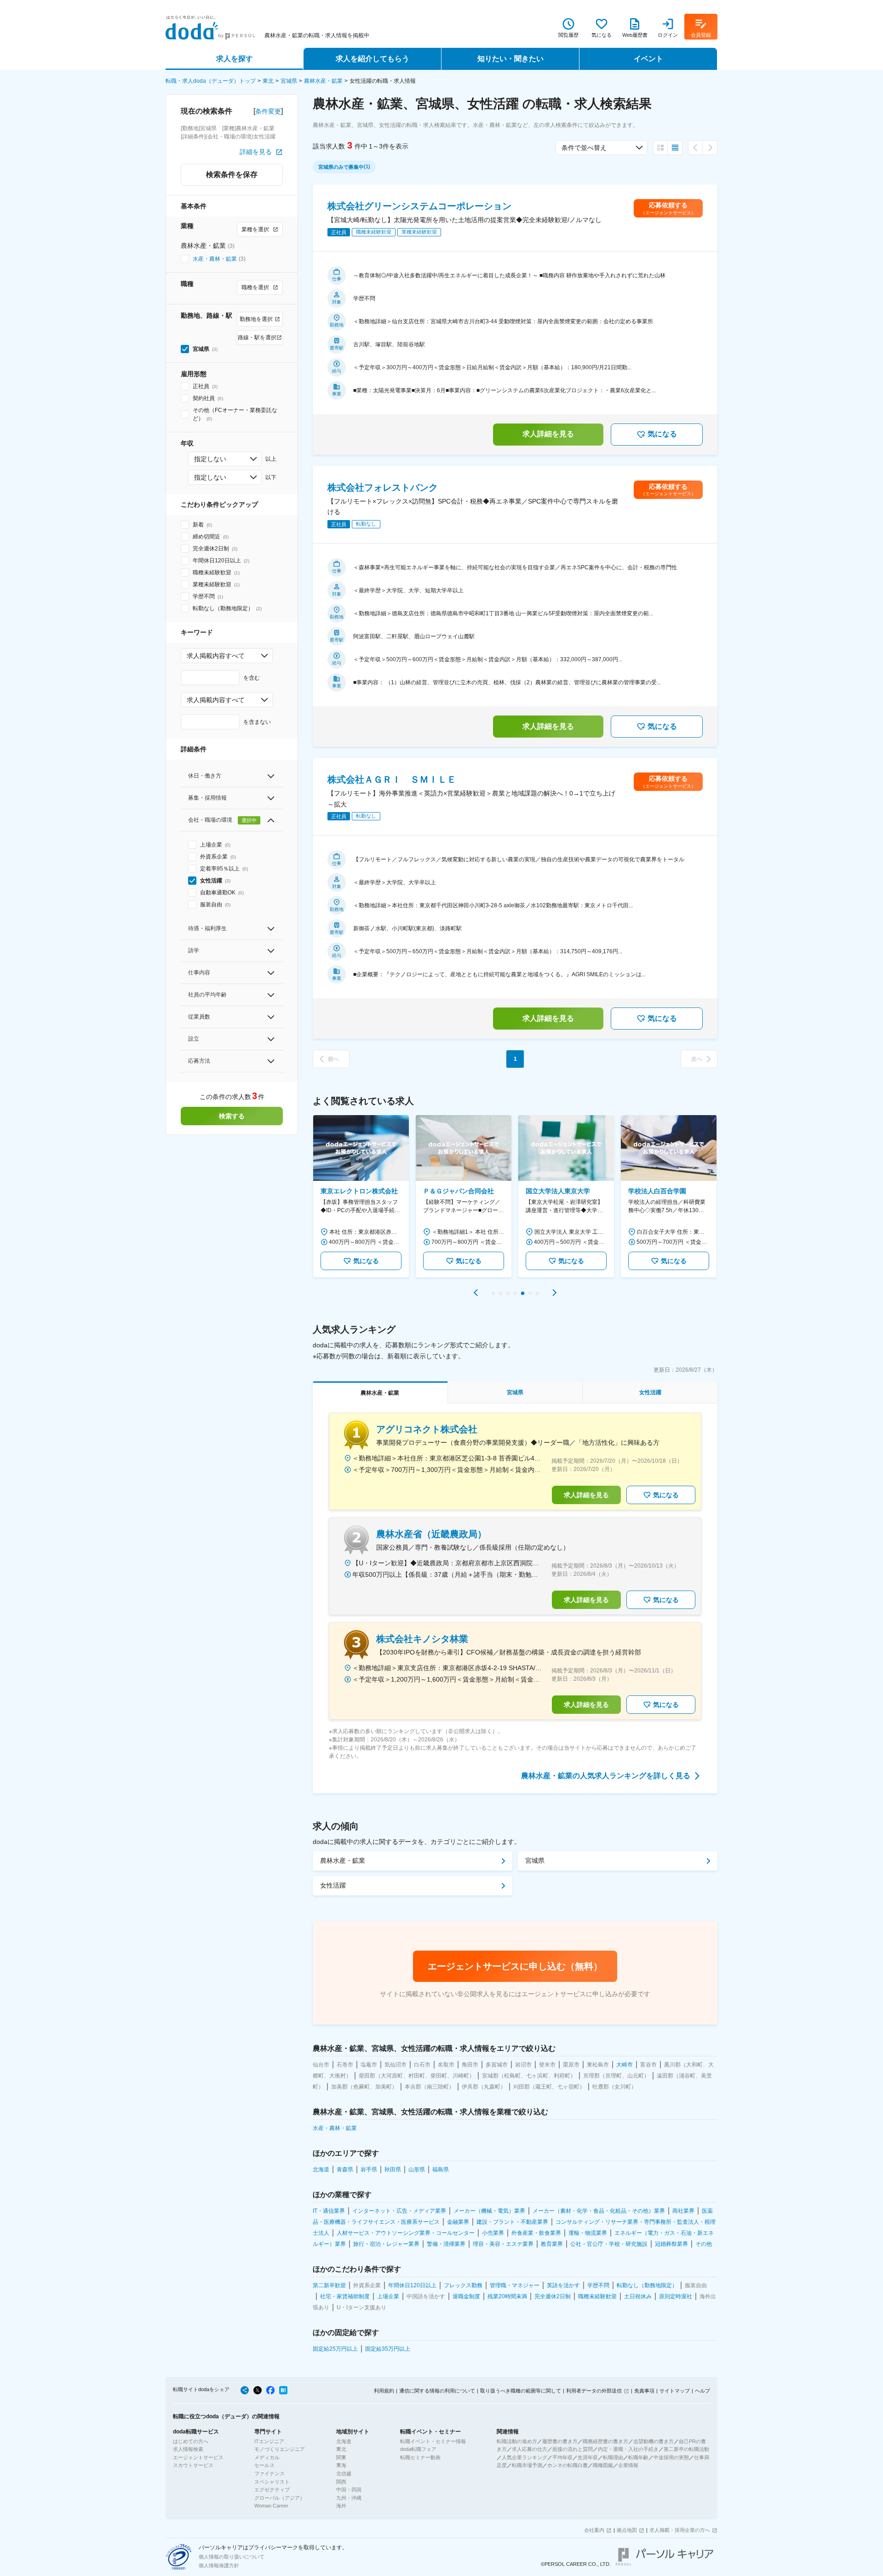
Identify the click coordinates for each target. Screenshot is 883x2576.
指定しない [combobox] (210, 459)
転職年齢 (638, 2457)
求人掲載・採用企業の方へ (680, 2530)
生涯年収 (588, 2457)
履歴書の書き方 (560, 2441)
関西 (341, 2482)
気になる (662, 434)
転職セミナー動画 (420, 2457)
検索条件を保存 (232, 175)
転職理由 (613, 2457)
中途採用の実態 (671, 2457)
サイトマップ (675, 2391)
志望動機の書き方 (654, 2441)
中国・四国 (349, 2490)
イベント (648, 59)
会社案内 (594, 2530)
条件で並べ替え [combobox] (584, 148)
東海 (341, 2465)
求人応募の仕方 (530, 2449)
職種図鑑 (603, 2465)
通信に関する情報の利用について (437, 2391)
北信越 (344, 2473)
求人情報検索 (188, 2449)
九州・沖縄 (349, 2498)
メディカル (267, 2457)
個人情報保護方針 (219, 2565)
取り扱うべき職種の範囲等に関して (521, 2391)
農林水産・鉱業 (323, 81)
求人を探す (235, 59)
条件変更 (268, 111)
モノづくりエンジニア (280, 2449)
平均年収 (562, 2457)
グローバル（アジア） (280, 2498)
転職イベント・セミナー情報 (433, 2441)
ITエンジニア (269, 2441)
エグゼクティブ (272, 2490)
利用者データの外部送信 (594, 2391)
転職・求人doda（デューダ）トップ (211, 81)
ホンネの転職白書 (568, 2465)
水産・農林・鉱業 (215, 259)
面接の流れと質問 (573, 2449)
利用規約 (384, 2391)
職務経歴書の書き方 (605, 2441)
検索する (232, 1116)
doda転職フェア (418, 2449)
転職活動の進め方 (517, 2441)
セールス (264, 2465)
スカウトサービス (193, 2465)
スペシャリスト (272, 2482)
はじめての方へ (191, 2441)
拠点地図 (627, 2530)
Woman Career (271, 2506)
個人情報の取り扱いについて (232, 2557)
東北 (268, 81)
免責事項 (644, 2391)
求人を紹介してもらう (373, 59)
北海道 (344, 2441)
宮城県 (289, 81)
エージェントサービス (198, 2457)
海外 (341, 2506)
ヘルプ (702, 2391)
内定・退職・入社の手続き (628, 2449)
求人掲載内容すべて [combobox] (216, 656)
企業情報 (628, 2465)
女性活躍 (333, 1885)
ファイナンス (269, 2473)
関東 (341, 2457)
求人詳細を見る (548, 434)
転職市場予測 (527, 2465)
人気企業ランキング (525, 2457)
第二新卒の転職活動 (686, 2449)
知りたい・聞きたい (510, 59)
